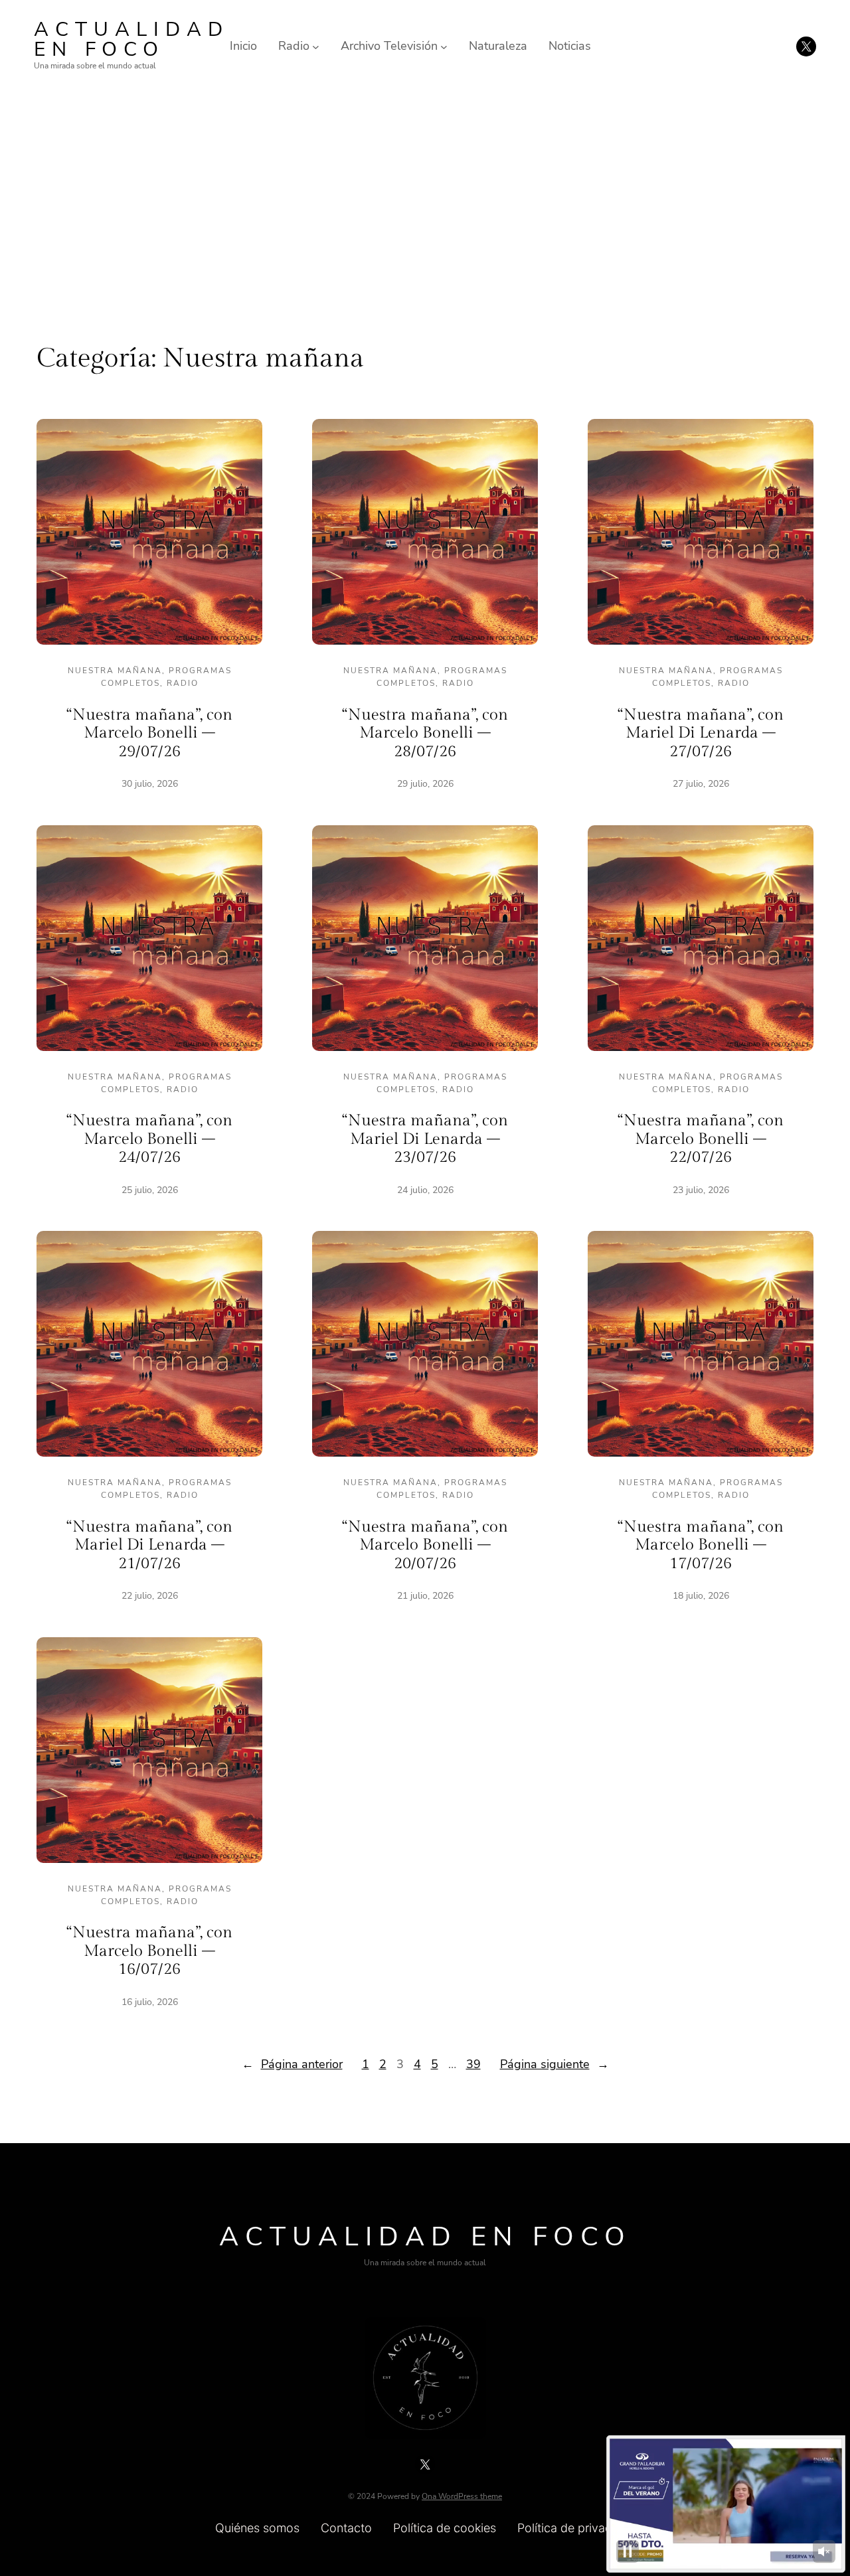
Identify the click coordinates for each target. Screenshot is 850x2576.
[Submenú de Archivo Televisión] (444, 46)
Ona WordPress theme (462, 2496)
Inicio (243, 46)
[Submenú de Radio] (316, 46)
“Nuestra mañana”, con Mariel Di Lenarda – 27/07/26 (701, 733)
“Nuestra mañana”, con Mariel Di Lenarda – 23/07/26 (425, 1139)
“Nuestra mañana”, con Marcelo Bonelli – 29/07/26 (149, 733)
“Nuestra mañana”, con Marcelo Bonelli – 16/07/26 (149, 1951)
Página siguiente (554, 2064)
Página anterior (292, 2064)
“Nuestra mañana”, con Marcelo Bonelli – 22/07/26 (701, 1139)
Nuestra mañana (115, 671)
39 (473, 2064)
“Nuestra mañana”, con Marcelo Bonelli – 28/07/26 (425, 733)
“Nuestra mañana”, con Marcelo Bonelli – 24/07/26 (149, 1139)
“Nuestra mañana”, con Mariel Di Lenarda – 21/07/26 (149, 1545)
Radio (183, 683)
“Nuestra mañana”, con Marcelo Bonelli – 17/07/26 (701, 1545)
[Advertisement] (425, 201)
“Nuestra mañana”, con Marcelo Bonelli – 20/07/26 (425, 1545)
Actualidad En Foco (131, 40)
